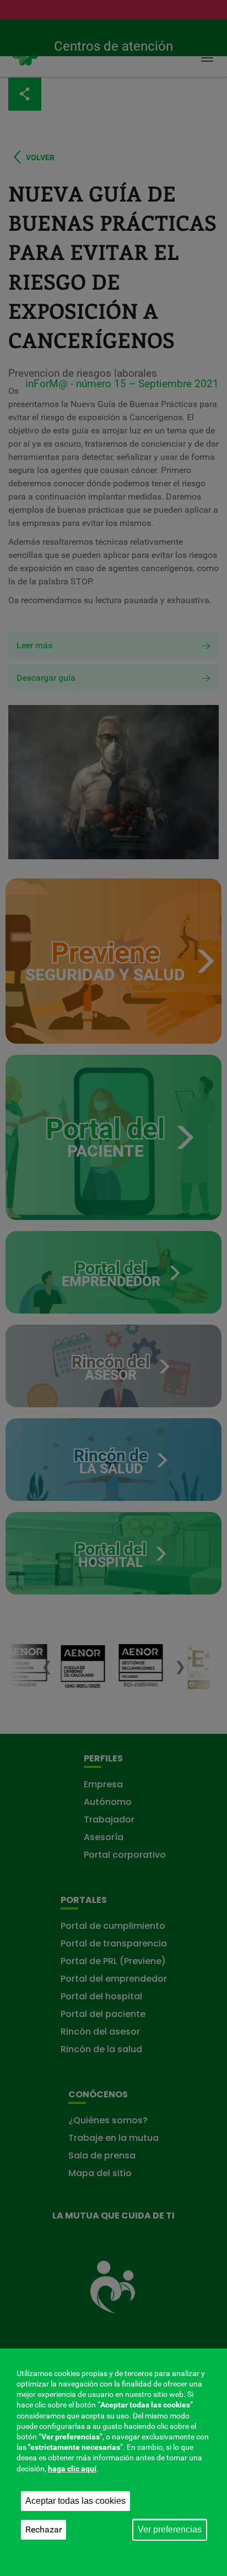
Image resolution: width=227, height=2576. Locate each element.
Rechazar (44, 2529)
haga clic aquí (72, 2469)
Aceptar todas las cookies (75, 2501)
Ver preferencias (170, 2529)
